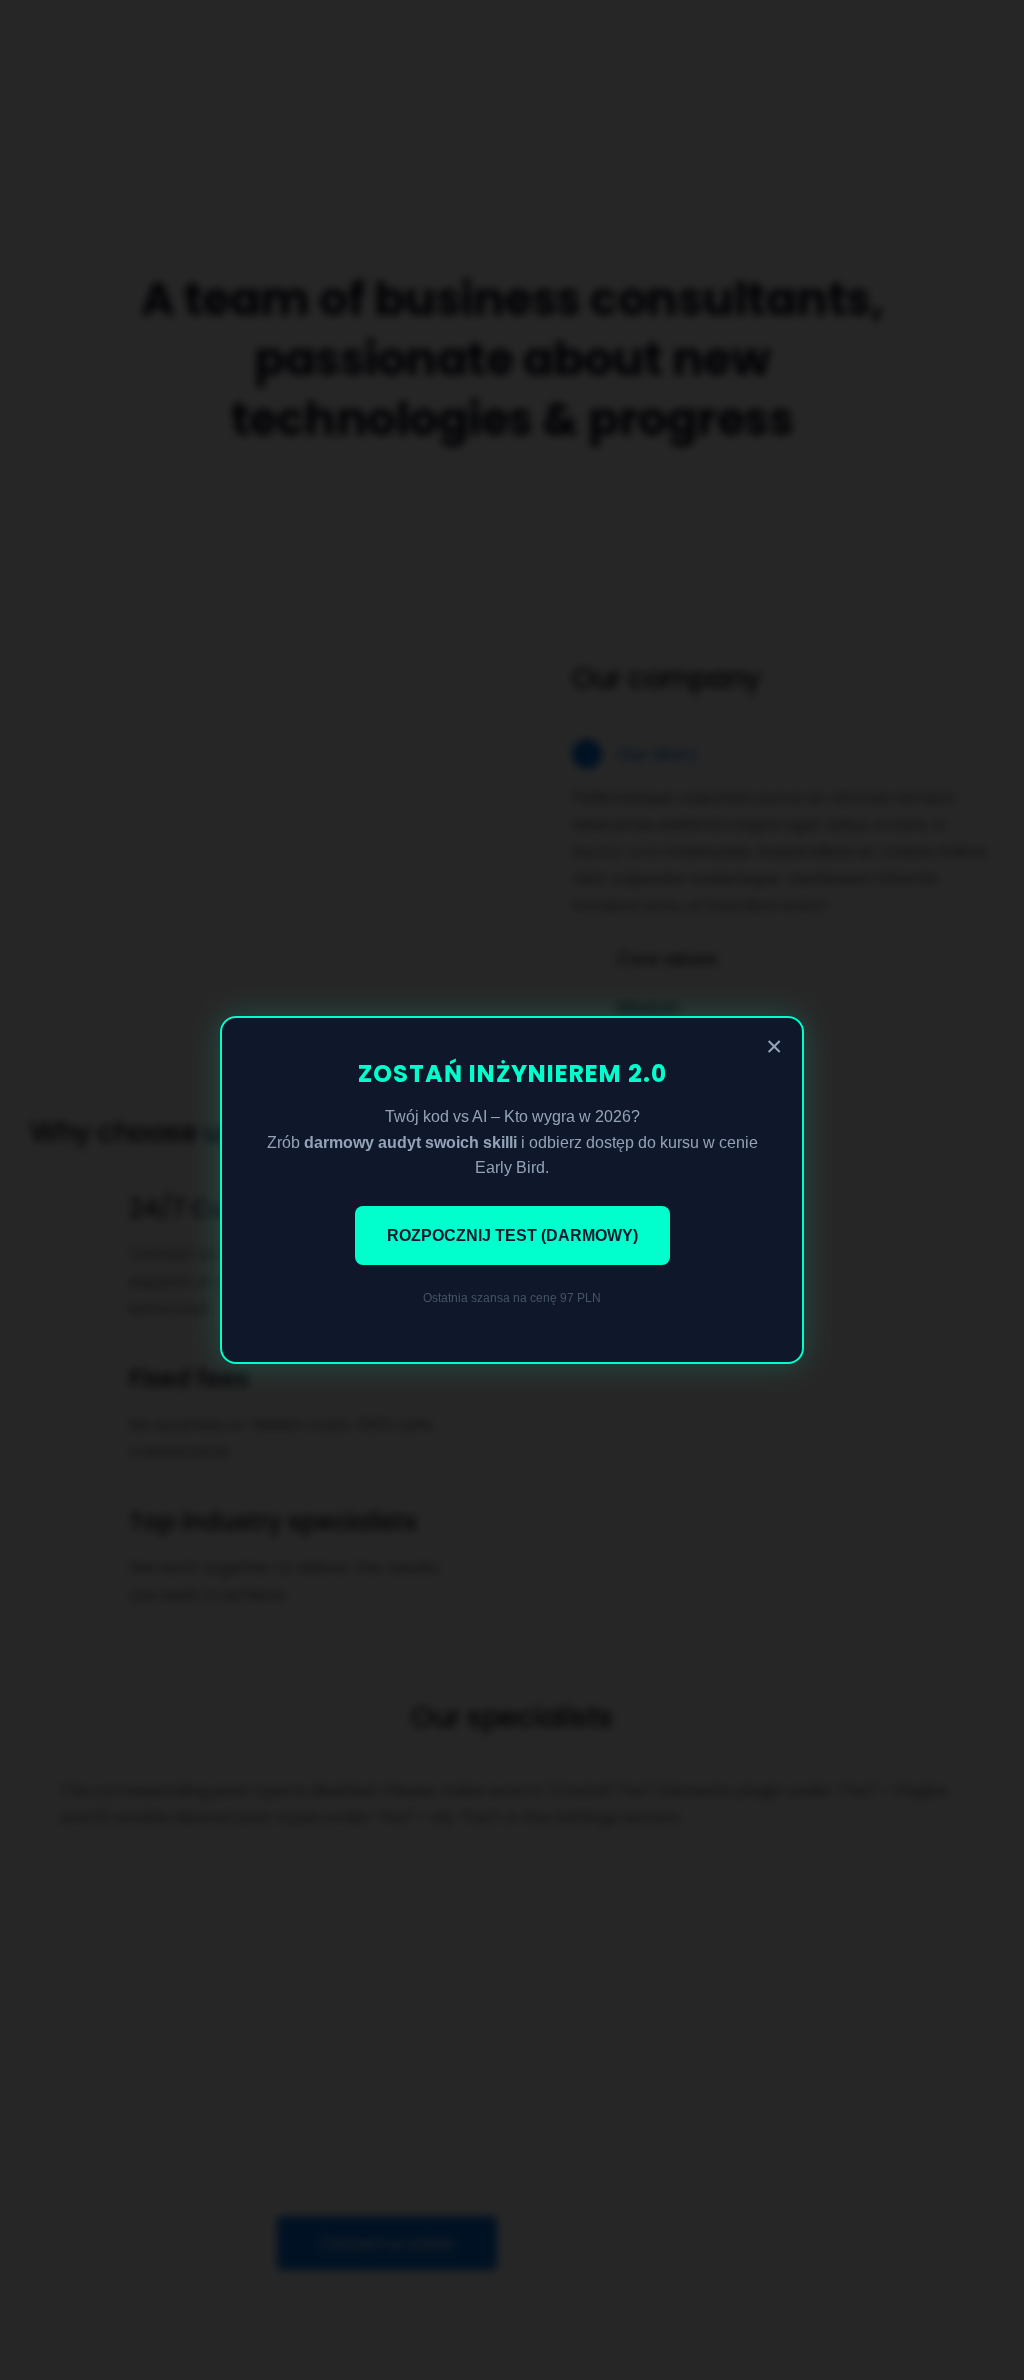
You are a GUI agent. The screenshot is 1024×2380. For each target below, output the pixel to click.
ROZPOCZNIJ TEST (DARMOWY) (512, 1235)
